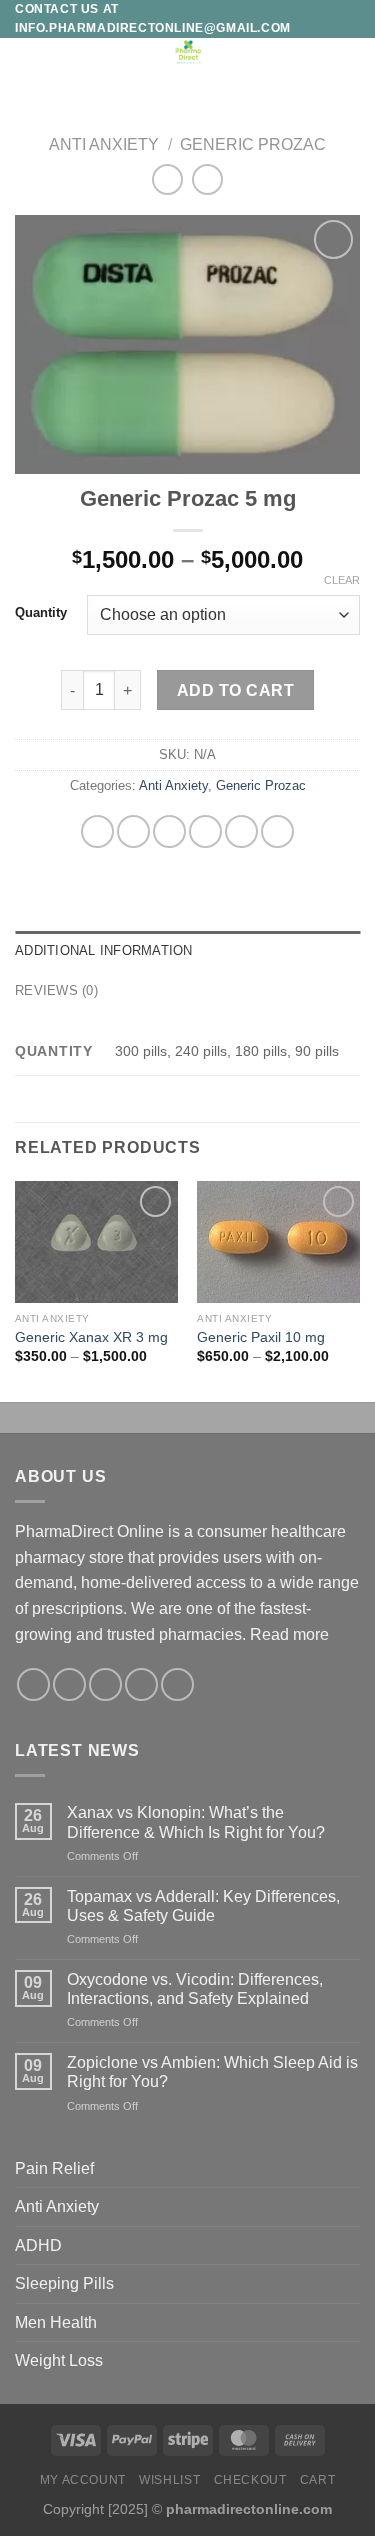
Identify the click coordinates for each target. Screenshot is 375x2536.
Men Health (56, 2322)
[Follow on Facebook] (33, 1684)
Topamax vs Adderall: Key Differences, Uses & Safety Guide (203, 1906)
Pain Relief (54, 2168)
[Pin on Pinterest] (241, 831)
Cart (317, 2480)
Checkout (250, 2480)
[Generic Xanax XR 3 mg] (96, 1242)
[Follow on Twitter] (105, 1684)
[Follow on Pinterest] (177, 1684)
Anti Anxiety (104, 144)
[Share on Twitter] (169, 831)
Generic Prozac (253, 144)
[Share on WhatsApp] (97, 831)
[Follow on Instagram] (69, 1684)
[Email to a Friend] (205, 831)
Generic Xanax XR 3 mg (91, 1337)
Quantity (41, 613)
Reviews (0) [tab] (56, 990)
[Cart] (350, 60)
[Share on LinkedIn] (277, 831)
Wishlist (169, 2480)
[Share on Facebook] (133, 831)
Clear (342, 580)
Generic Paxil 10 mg (261, 1337)
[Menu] (27, 62)
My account (83, 2480)
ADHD (38, 2245)
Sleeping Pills (64, 2283)
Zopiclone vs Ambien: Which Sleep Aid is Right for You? (212, 2072)
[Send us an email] (141, 1684)
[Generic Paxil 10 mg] (278, 1242)
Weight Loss (59, 2360)
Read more (289, 1634)
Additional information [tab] (104, 950)
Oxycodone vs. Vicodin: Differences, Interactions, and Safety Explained (195, 1989)
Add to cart (235, 690)
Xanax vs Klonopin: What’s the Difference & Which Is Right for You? (196, 1822)
